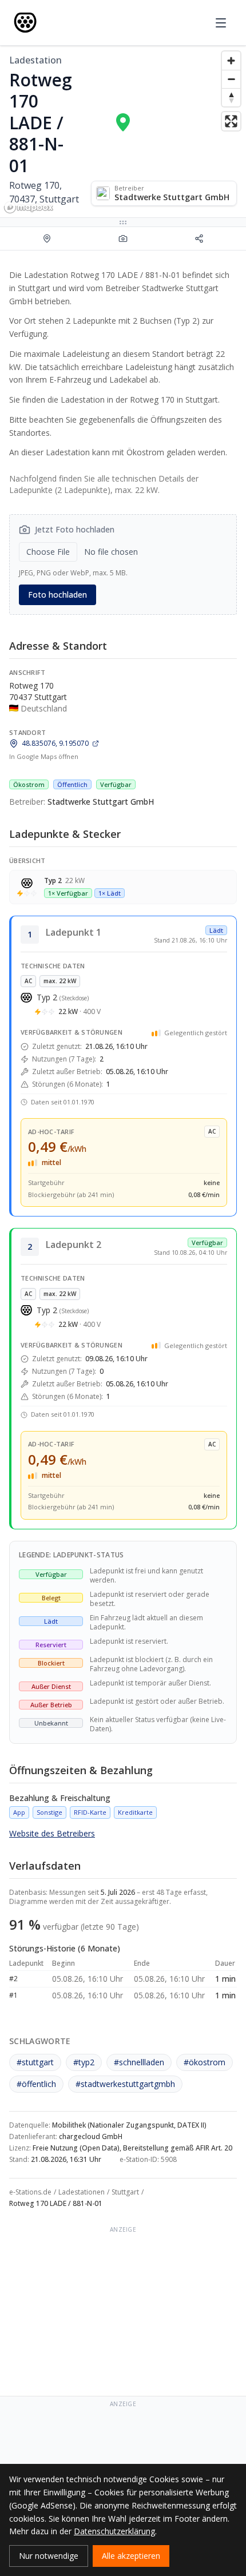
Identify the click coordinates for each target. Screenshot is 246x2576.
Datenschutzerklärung (114, 2531)
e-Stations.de (30, 2192)
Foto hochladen (57, 595)
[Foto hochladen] (123, 238)
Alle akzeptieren (131, 2556)
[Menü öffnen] (221, 23)
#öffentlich (36, 2084)
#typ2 (84, 2062)
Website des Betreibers (52, 1833)
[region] (123, 132)
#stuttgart (35, 2062)
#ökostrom (205, 2062)
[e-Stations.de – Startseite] (25, 23)
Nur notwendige (49, 2556)
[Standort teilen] (199, 238)
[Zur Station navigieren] (47, 238)
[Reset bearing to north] (231, 97)
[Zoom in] (231, 61)
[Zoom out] (231, 79)
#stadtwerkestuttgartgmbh (125, 2084)
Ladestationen (82, 2192)
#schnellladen (139, 2062)
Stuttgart (125, 2192)
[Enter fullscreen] (231, 121)
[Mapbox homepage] (29, 207)
